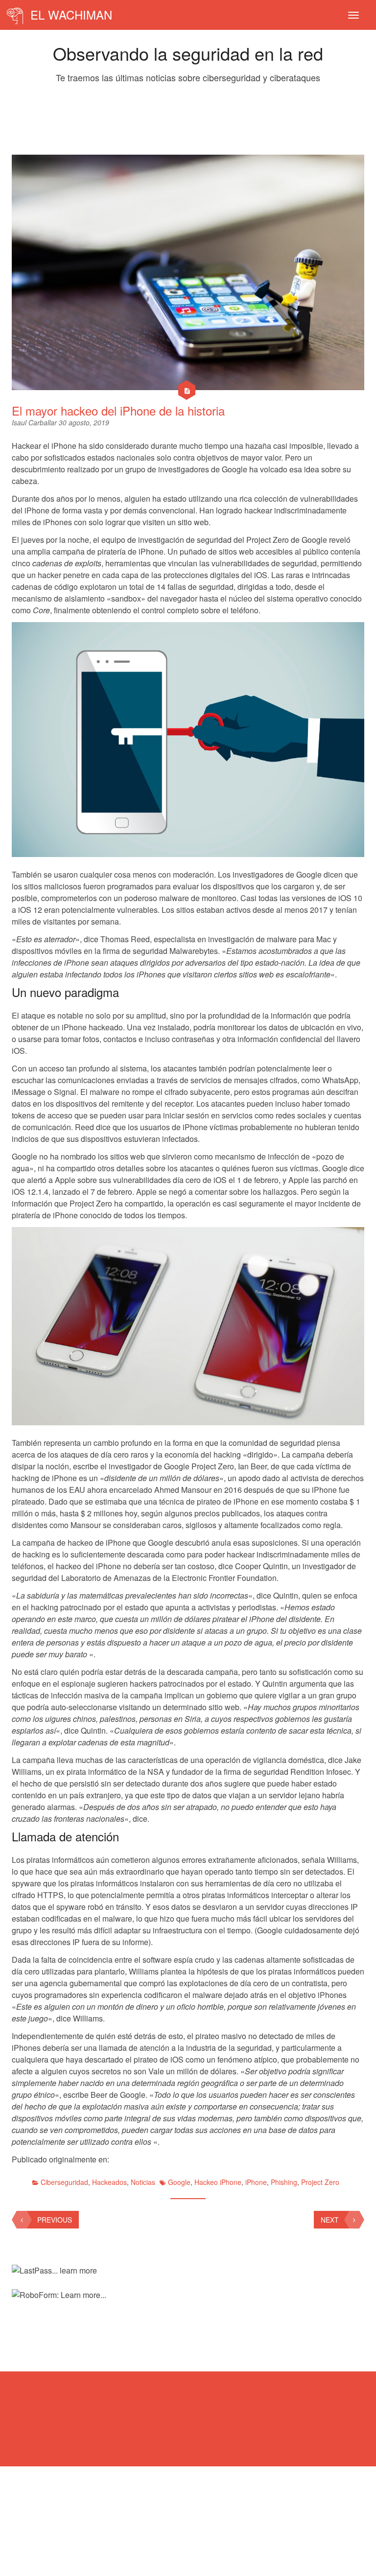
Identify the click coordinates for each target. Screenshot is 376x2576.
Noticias (143, 2182)
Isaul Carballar (35, 422)
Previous (55, 2220)
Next (330, 2220)
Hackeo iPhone (218, 2182)
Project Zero (320, 2182)
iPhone (256, 2182)
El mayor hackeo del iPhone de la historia (118, 410)
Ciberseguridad (64, 2182)
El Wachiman (70, 14)
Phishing (284, 2182)
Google (179, 2182)
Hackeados (109, 2182)
